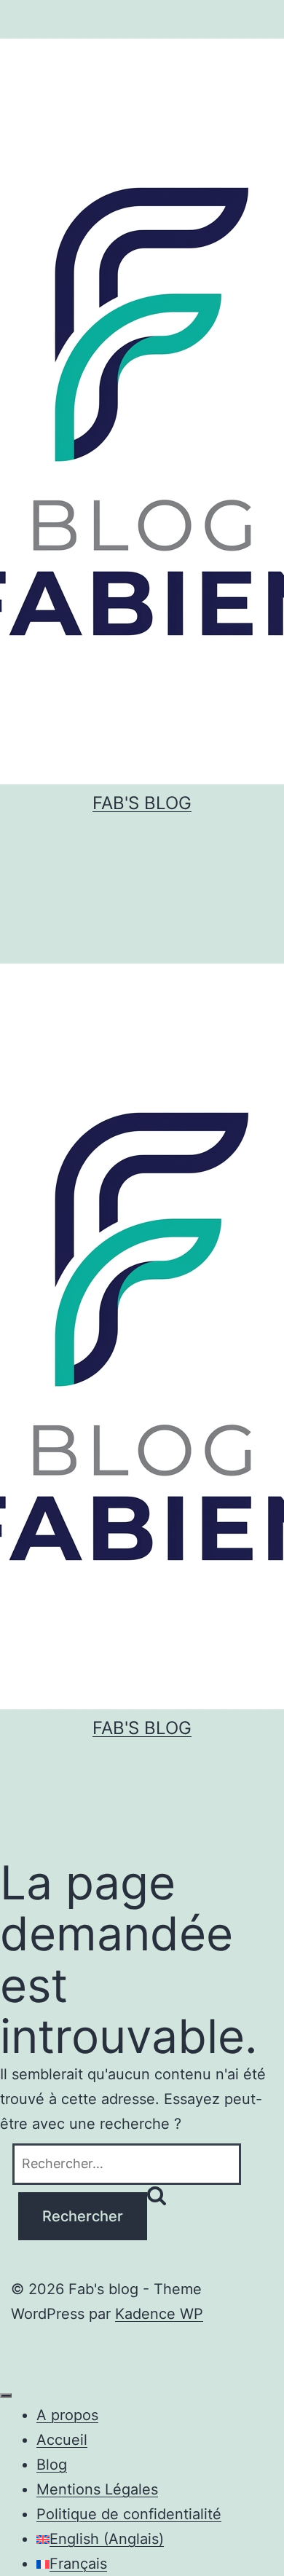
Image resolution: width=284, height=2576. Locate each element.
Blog (52, 2465)
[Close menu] (6, 2395)
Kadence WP (159, 2314)
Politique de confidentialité (129, 2514)
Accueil (62, 2440)
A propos (67, 2415)
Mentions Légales (97, 2489)
